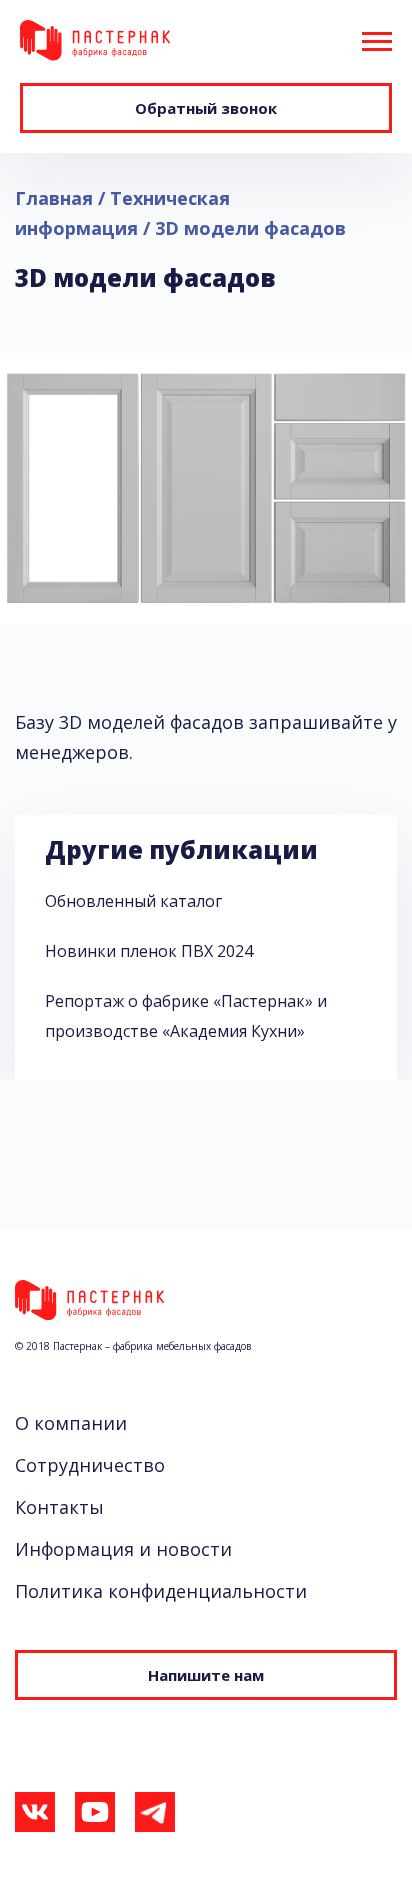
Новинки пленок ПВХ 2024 (149, 951)
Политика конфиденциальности (161, 1591)
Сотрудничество (90, 1465)
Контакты (59, 1507)
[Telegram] (155, 1817)
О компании (71, 1423)
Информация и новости (123, 1549)
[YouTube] (95, 1817)
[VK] (35, 1817)
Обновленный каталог (133, 901)
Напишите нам (206, 1675)
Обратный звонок (206, 108)
